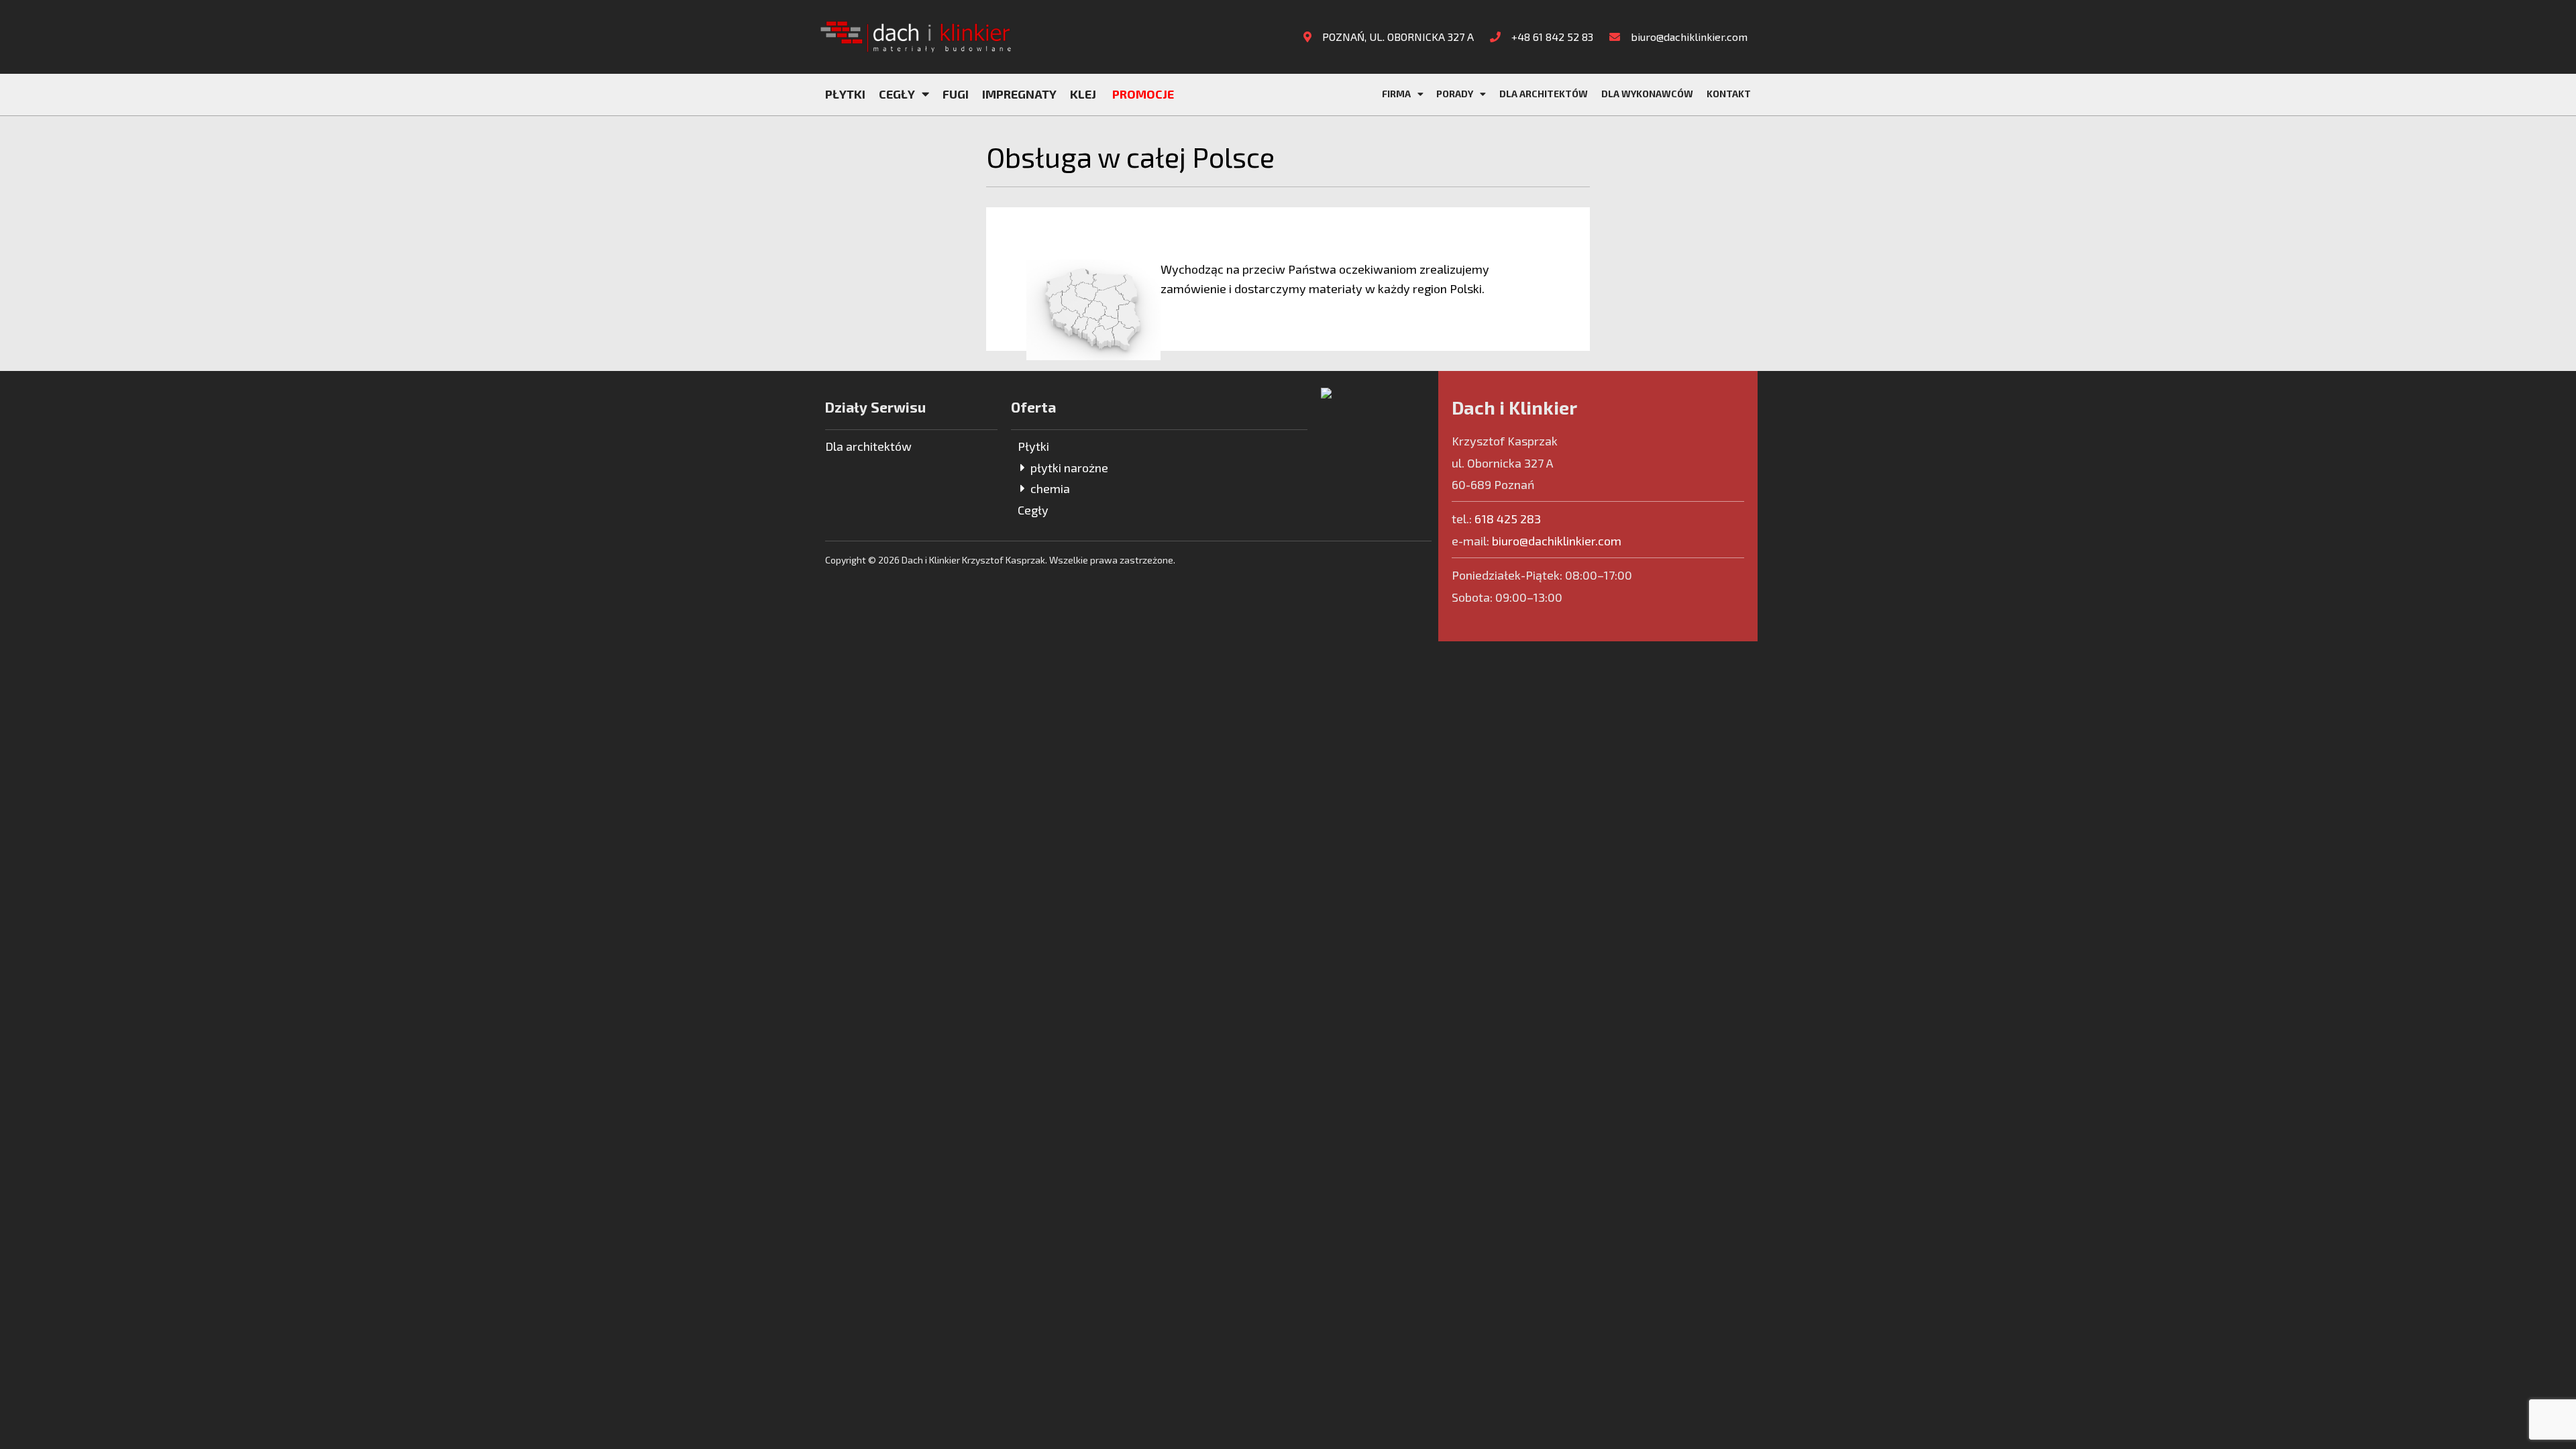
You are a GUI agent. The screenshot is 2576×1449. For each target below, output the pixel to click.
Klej (1083, 94)
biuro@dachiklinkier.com (1688, 37)
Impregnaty (1019, 94)
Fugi (956, 94)
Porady (1455, 94)
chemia (1048, 488)
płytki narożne (1067, 468)
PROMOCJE (1143, 94)
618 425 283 (1508, 519)
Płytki (845, 94)
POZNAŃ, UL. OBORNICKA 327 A (1397, 37)
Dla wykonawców (1647, 94)
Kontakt (1729, 94)
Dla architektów (1544, 94)
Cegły (897, 94)
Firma (1396, 94)
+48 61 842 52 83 (1551, 37)
